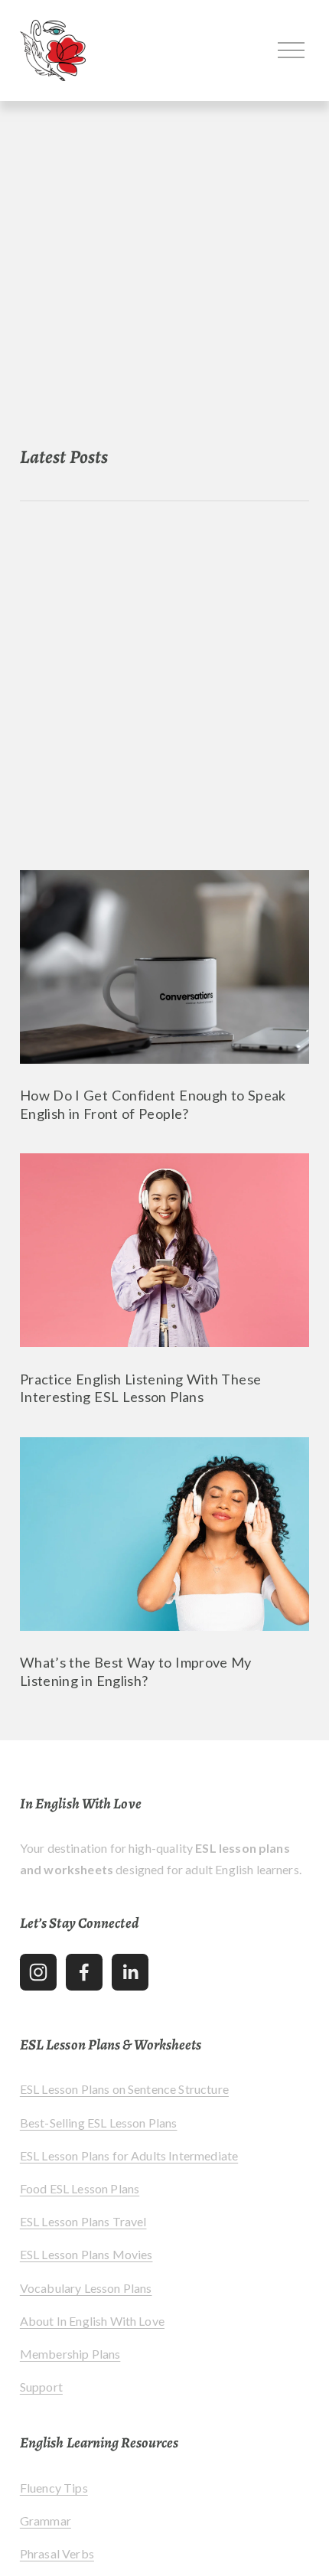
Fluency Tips (54, 2488)
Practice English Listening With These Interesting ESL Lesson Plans (140, 1388)
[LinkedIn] (130, 1972)
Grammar (46, 2521)
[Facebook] (84, 1972)
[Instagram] (38, 1972)
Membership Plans (70, 2354)
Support (41, 2387)
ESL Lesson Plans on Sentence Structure (124, 2089)
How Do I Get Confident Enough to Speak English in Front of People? (153, 1104)
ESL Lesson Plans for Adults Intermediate (129, 2155)
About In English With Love (92, 2321)
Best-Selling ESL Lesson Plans (99, 2123)
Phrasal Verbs (57, 2553)
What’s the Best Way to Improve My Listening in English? (136, 1671)
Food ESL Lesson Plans (80, 2188)
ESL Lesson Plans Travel (83, 2221)
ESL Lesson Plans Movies (86, 2254)
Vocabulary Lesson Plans (86, 2288)
